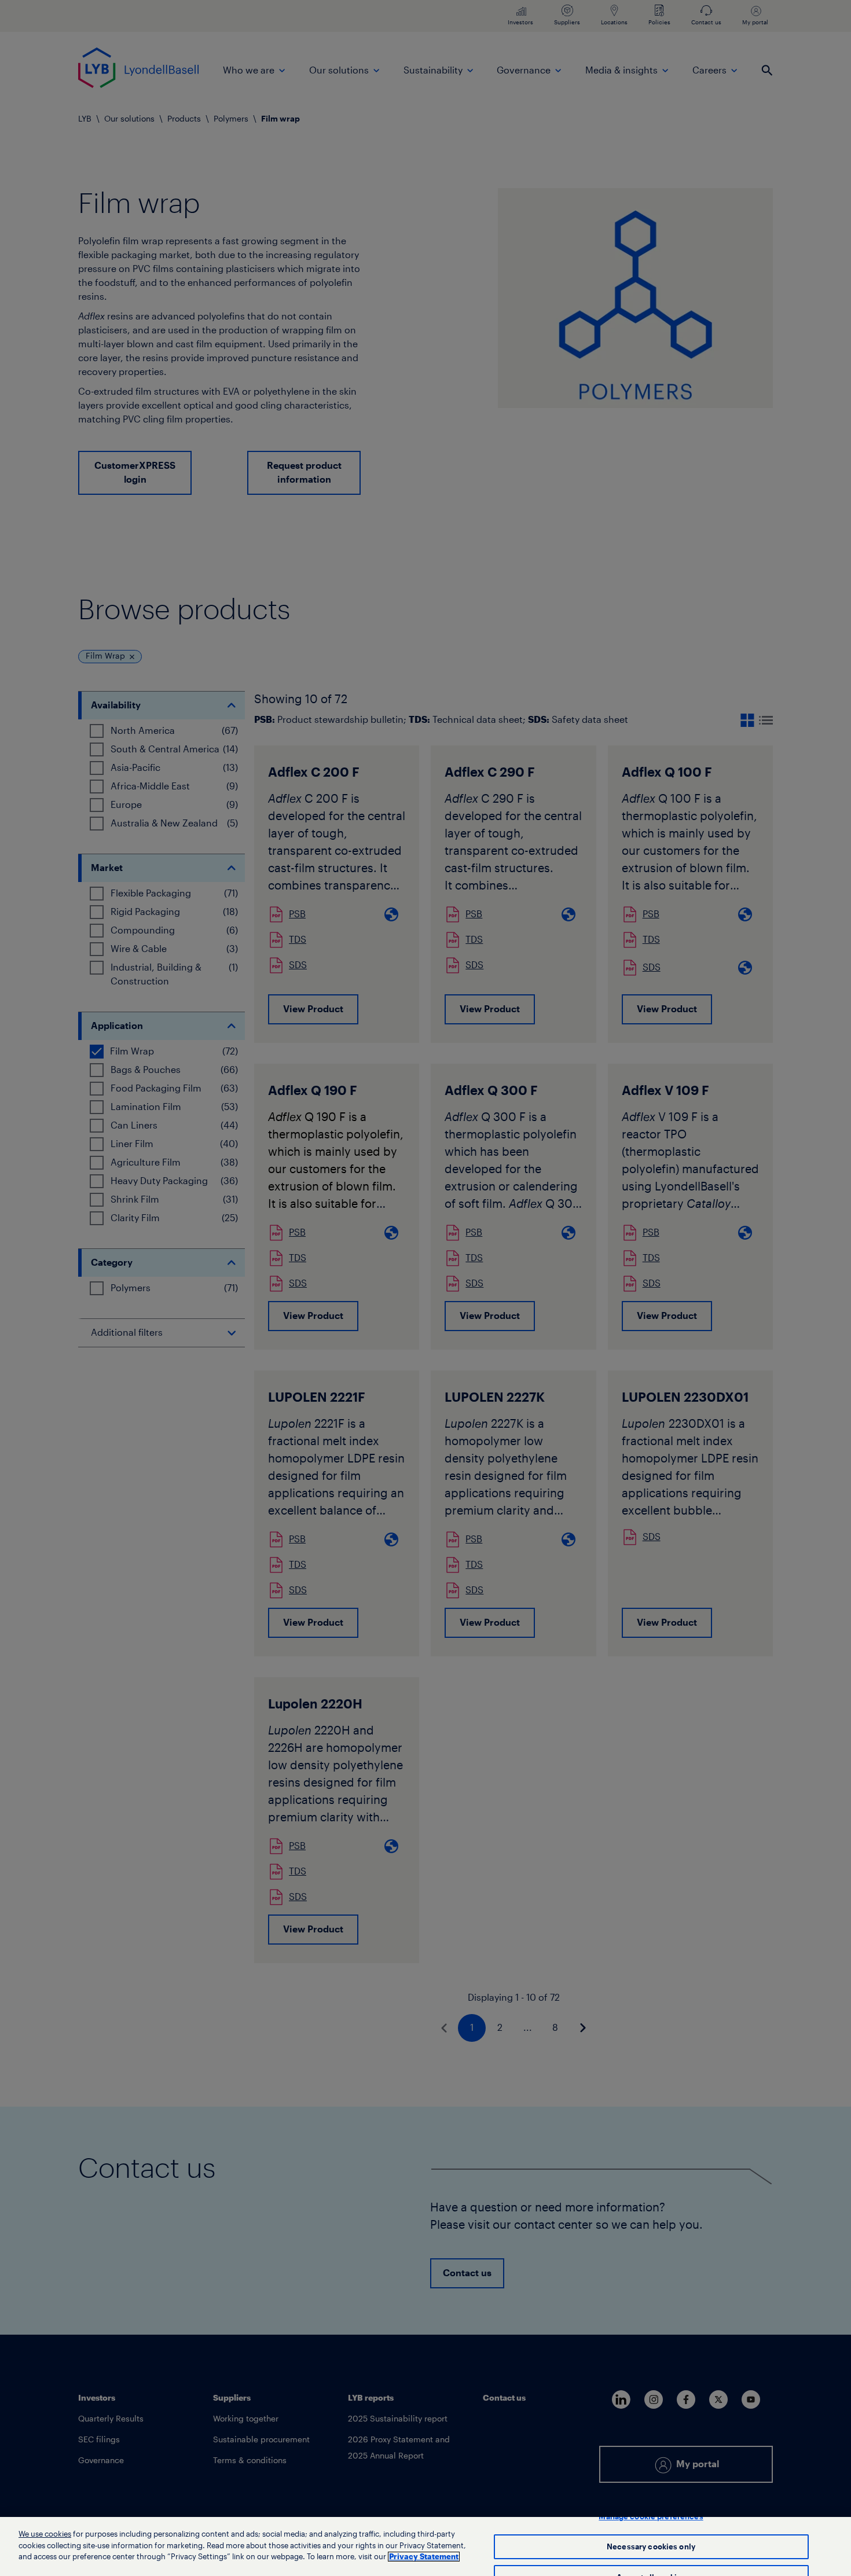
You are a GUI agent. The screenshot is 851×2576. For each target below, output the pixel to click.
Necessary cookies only (651, 2547)
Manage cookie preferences (651, 2517)
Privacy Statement (424, 2557)
